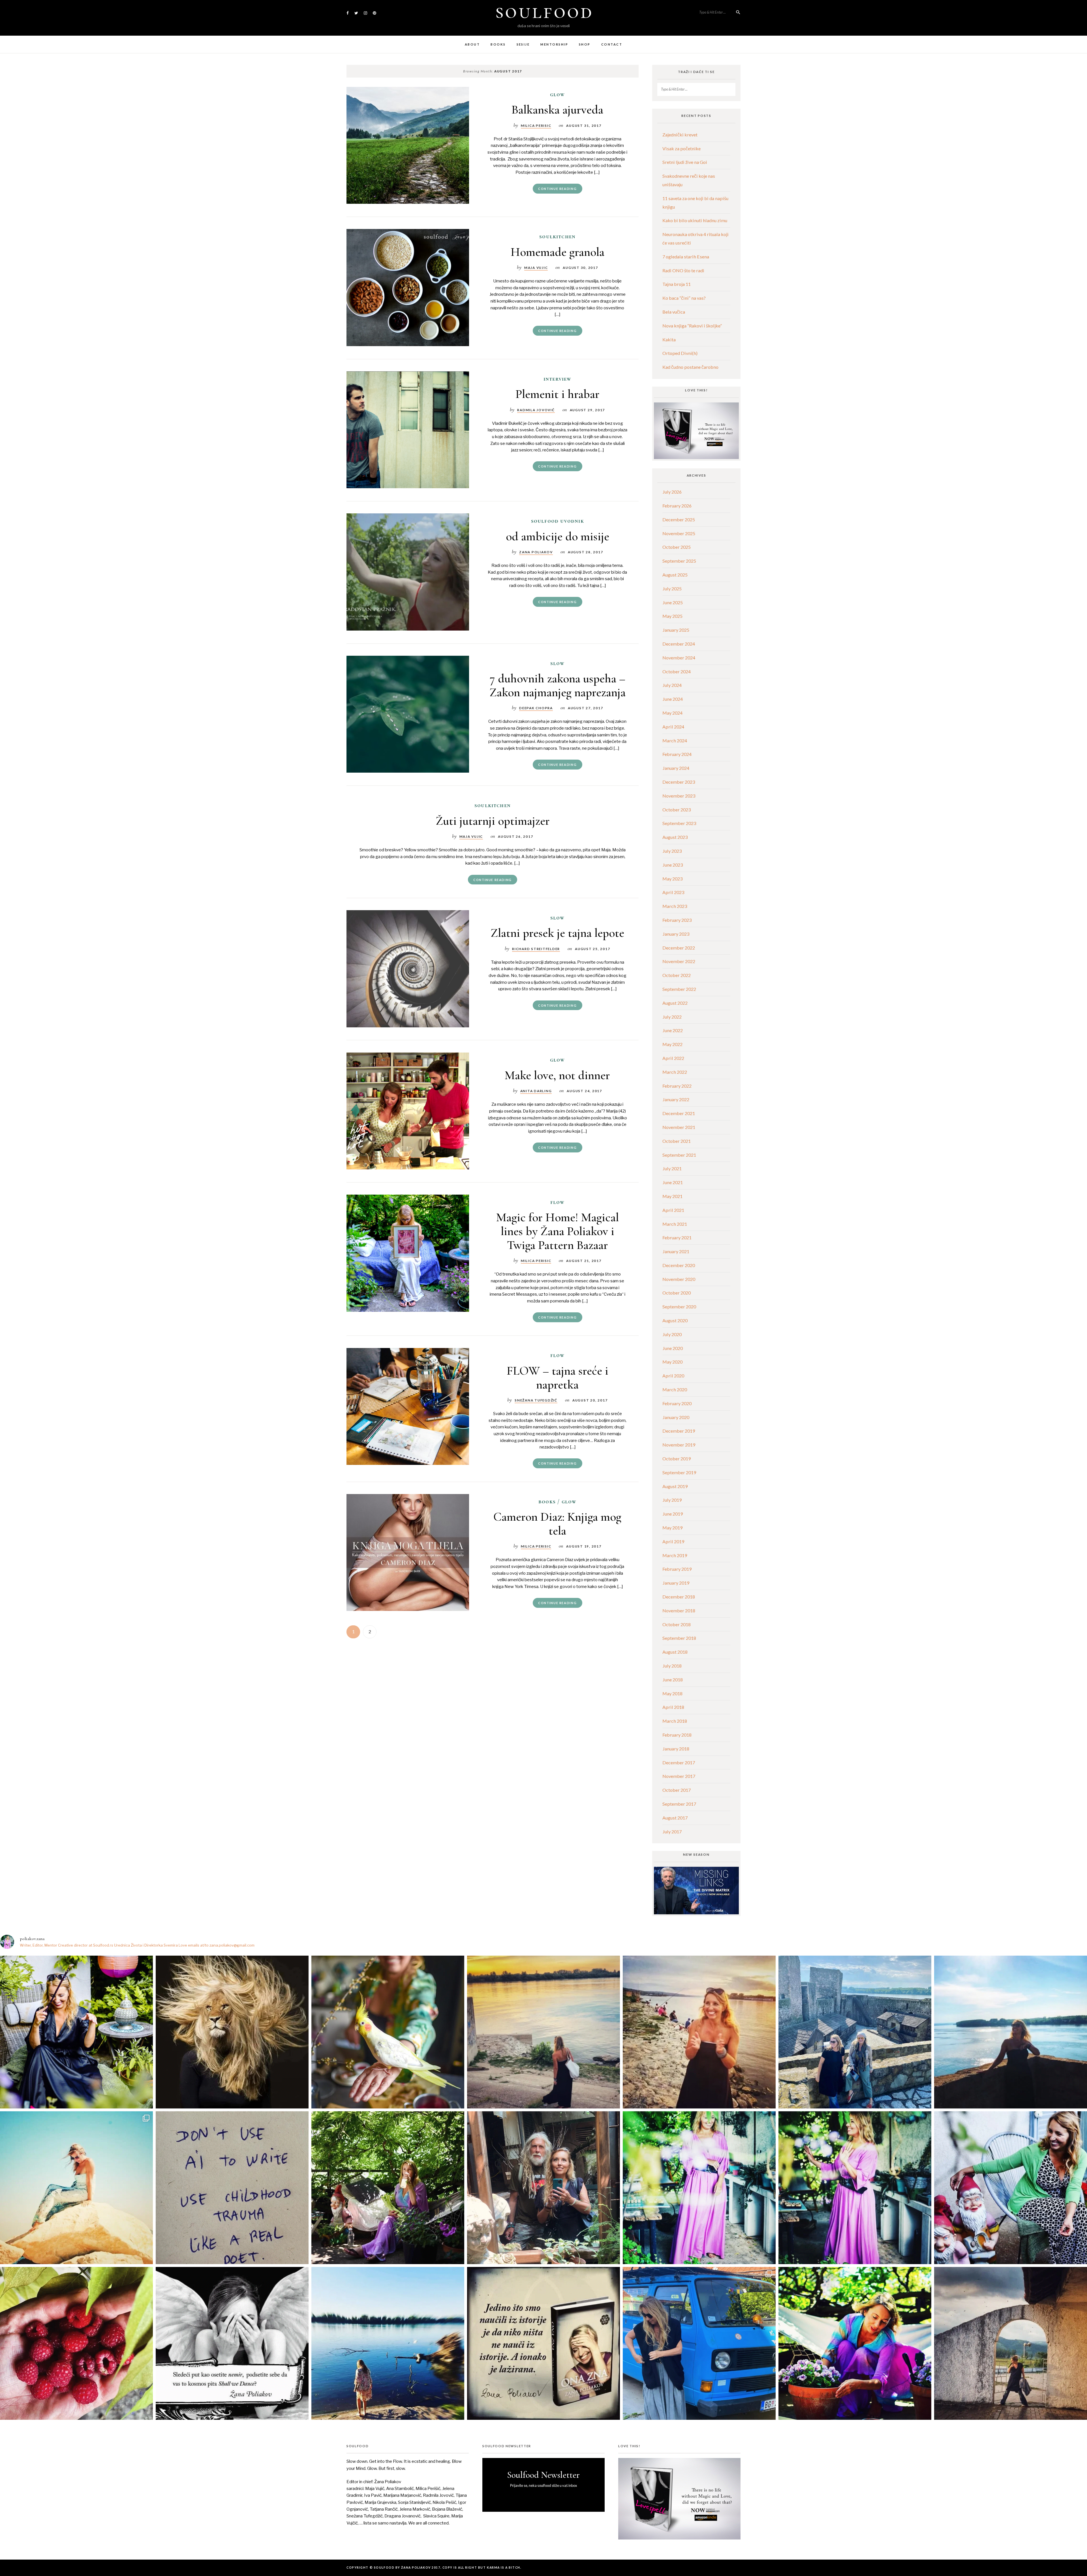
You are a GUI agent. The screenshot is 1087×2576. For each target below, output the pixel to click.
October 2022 (677, 975)
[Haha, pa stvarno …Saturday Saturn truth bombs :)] (232, 2188)
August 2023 (675, 837)
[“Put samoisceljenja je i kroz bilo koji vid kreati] (699, 2188)
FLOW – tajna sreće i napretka (558, 1377)
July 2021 (672, 1168)
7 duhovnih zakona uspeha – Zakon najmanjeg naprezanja (558, 685)
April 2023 (673, 892)
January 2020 (676, 1417)
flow (558, 1202)
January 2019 (676, 1583)
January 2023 (676, 934)
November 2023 (679, 796)
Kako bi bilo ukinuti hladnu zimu (695, 220)
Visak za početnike (681, 148)
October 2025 (677, 547)
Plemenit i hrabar (558, 394)
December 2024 (679, 644)
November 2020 (679, 1279)
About (472, 44)
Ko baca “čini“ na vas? (684, 298)
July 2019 (672, 1500)
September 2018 (679, 1638)
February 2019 (677, 1569)
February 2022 (677, 1086)
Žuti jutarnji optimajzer (493, 820)
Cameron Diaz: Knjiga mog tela (557, 1524)
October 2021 (677, 1141)
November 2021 (679, 1127)
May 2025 (672, 616)
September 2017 (679, 1804)
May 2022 (672, 1044)
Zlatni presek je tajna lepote (557, 933)
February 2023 (677, 920)
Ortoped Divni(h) (680, 353)
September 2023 (679, 823)
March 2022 (675, 1072)
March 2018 (675, 1721)
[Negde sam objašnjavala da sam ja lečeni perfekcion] (855, 2188)
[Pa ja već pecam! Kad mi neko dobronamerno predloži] (699, 2032)
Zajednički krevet (680, 135)
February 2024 (677, 754)
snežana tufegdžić (536, 1400)
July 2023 (672, 851)
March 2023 (675, 906)
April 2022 (673, 1058)
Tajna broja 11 (677, 284)
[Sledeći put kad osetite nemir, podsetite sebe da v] (232, 2343)
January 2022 (676, 1099)
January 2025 (676, 630)
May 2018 (672, 1693)
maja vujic (536, 267)
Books (498, 44)
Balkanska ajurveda (557, 110)
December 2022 (679, 948)
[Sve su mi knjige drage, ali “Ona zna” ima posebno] (543, 2343)
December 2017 (679, 1762)
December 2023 (679, 782)
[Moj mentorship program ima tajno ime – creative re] (76, 2188)
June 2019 (673, 1514)
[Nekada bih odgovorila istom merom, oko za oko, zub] (76, 2032)
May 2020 (672, 1362)
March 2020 (675, 1389)
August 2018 (675, 1652)
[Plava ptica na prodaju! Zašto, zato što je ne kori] (699, 2343)
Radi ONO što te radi (683, 270)
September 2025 (679, 561)
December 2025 (679, 519)
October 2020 (677, 1293)
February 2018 (677, 1735)
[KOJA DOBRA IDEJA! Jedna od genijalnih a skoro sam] (543, 2188)
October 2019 (677, 1459)
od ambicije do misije (558, 536)
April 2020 (673, 1376)
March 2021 (675, 1224)
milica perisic (536, 125)
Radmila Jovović (536, 410)
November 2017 (679, 1776)
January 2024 (676, 768)
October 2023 (677, 810)
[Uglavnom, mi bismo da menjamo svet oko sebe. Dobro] (388, 2188)
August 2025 (675, 575)
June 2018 (673, 1680)
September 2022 (679, 989)
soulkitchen (557, 237)
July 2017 (672, 1832)
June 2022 (673, 1030)
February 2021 (677, 1237)
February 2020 (677, 1403)
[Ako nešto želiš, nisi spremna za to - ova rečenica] (1011, 2032)
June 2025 (673, 602)
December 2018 (679, 1597)
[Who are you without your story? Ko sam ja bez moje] (855, 2343)
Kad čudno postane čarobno (690, 367)
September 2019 (679, 1472)
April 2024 (673, 727)
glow (558, 95)
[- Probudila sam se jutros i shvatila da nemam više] (543, 2032)
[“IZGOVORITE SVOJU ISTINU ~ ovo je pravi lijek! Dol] (232, 2032)
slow (558, 663)
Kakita (669, 339)
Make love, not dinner (557, 1075)
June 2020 (673, 1348)
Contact (612, 44)
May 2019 (672, 1528)
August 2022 (675, 1003)
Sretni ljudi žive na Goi (685, 162)
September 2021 (679, 1155)
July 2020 (672, 1334)
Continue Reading (557, 189)
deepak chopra (536, 708)
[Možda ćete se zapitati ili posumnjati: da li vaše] (388, 2343)
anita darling (536, 1091)
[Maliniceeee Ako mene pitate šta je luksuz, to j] (76, 2343)
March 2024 (675, 741)
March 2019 (675, 1555)
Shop (585, 44)
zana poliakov (536, 552)
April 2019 (673, 1541)
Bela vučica (674, 312)
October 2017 (677, 1790)
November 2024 (679, 658)
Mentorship (554, 44)
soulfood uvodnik (558, 521)
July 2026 (672, 492)
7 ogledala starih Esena (686, 257)
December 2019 (679, 1431)
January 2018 (676, 1749)
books (547, 1502)
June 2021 (673, 1182)
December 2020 (679, 1265)
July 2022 (672, 1017)
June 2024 (673, 699)
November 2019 (679, 1445)
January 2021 (676, 1251)
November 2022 (679, 961)
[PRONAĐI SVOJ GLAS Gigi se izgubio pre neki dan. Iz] (388, 2032)
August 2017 (675, 1818)
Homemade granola (558, 252)
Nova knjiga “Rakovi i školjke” (692, 326)
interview (558, 379)
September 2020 (679, 1307)
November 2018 (679, 1610)
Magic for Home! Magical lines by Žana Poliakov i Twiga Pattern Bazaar (558, 1231)
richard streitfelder (536, 949)
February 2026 (677, 506)
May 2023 (672, 879)
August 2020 (675, 1320)
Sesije (523, 44)
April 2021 (673, 1210)
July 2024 (672, 685)
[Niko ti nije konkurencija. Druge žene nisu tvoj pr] (1011, 2188)
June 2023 (673, 865)
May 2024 (672, 713)
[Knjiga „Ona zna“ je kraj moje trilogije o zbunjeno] (1011, 2343)
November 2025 (679, 533)
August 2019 (675, 1486)
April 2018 (673, 1707)
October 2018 (677, 1624)
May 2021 (672, 1196)
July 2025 (672, 589)
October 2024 (677, 671)
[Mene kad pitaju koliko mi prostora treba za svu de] (855, 2032)
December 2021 (679, 1113)
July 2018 (672, 1666)
